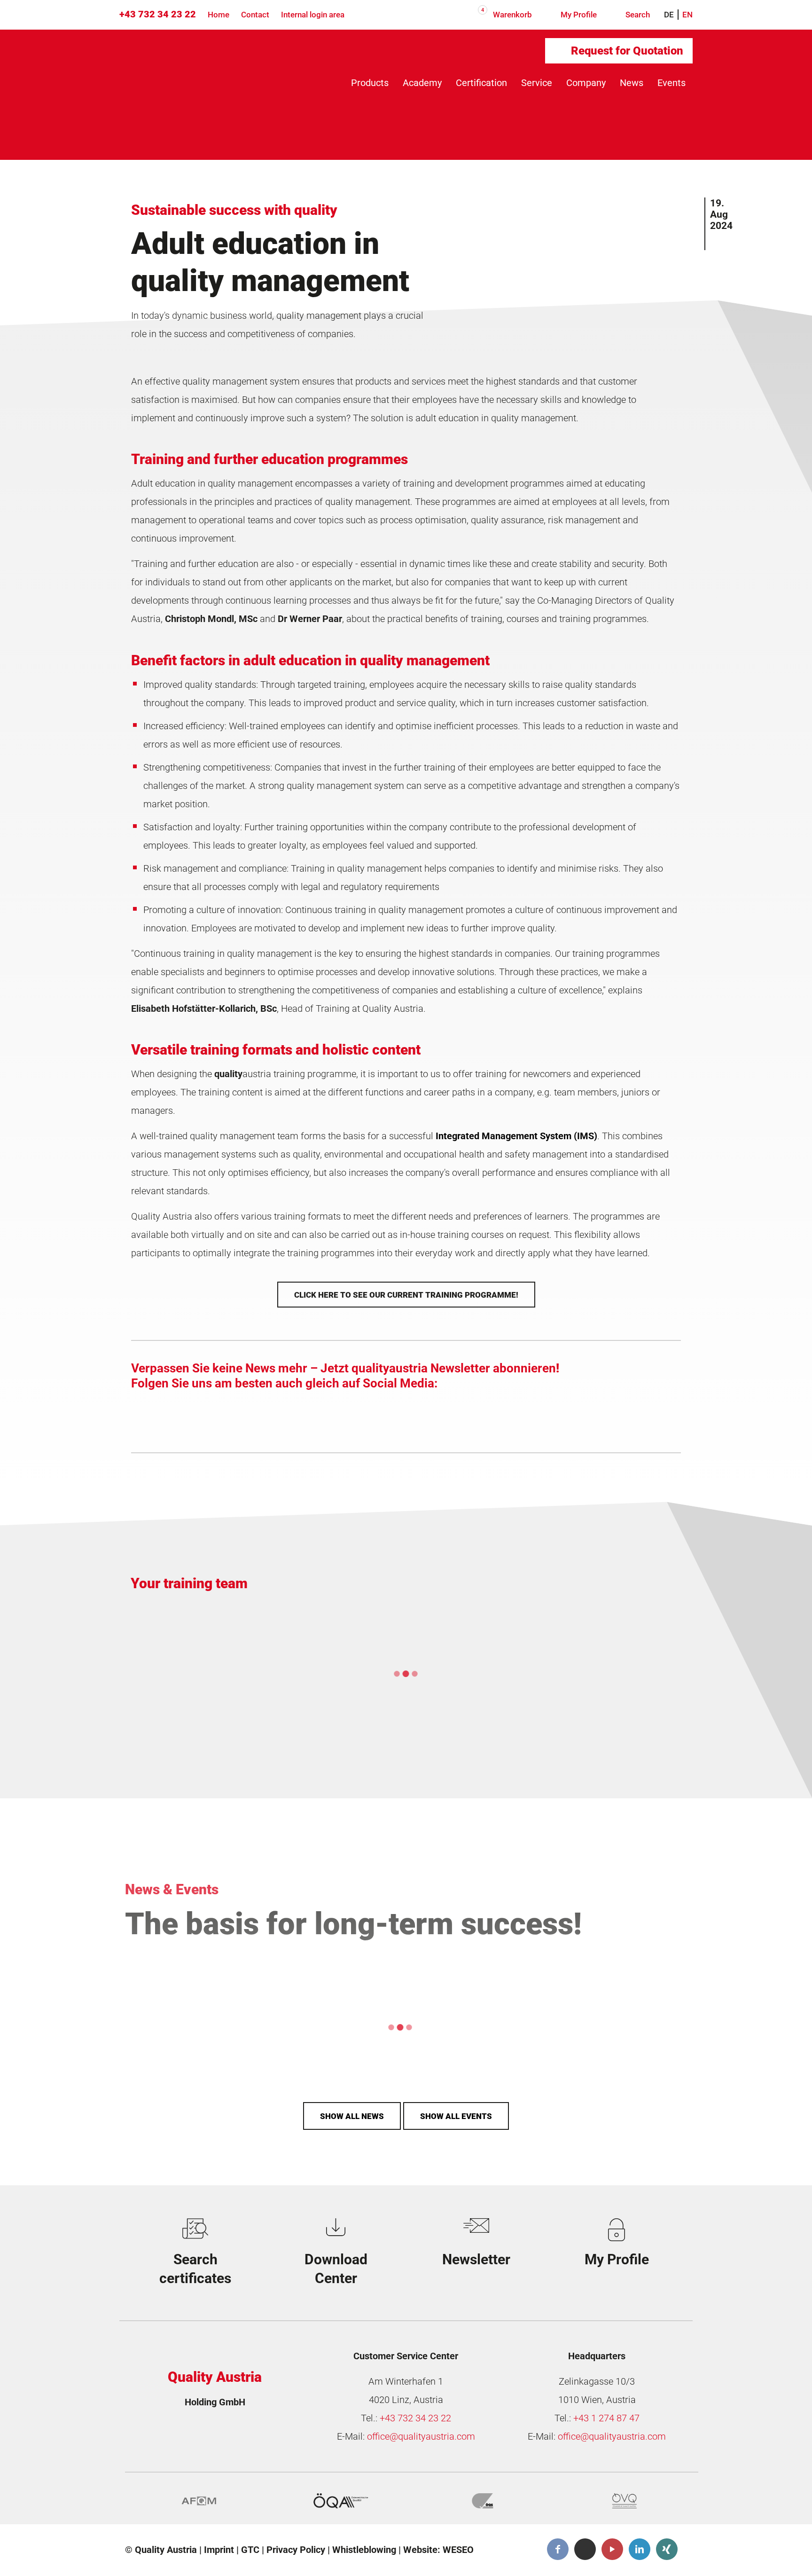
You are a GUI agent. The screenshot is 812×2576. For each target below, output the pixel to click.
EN (687, 15)
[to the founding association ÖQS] (483, 2501)
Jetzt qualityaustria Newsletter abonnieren (438, 1368)
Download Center (336, 2269)
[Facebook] (558, 2550)
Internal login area (313, 15)
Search (637, 15)
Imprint (219, 2550)
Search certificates (195, 2269)
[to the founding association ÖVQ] (625, 2501)
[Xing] (667, 2550)
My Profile (578, 15)
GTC (250, 2550)
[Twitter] (585, 2550)
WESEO (458, 2550)
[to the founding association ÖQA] (341, 2501)
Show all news (352, 2116)
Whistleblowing (364, 2550)
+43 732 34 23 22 (158, 14)
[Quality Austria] (198, 67)
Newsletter (476, 2259)
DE (669, 15)
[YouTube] (612, 2550)
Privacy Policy (296, 2550)
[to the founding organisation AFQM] (199, 2501)
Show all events (456, 2116)
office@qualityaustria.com (421, 2437)
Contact (255, 15)
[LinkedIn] (640, 2550)
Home (219, 15)
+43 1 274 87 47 (606, 2418)
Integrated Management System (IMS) (516, 1136)
